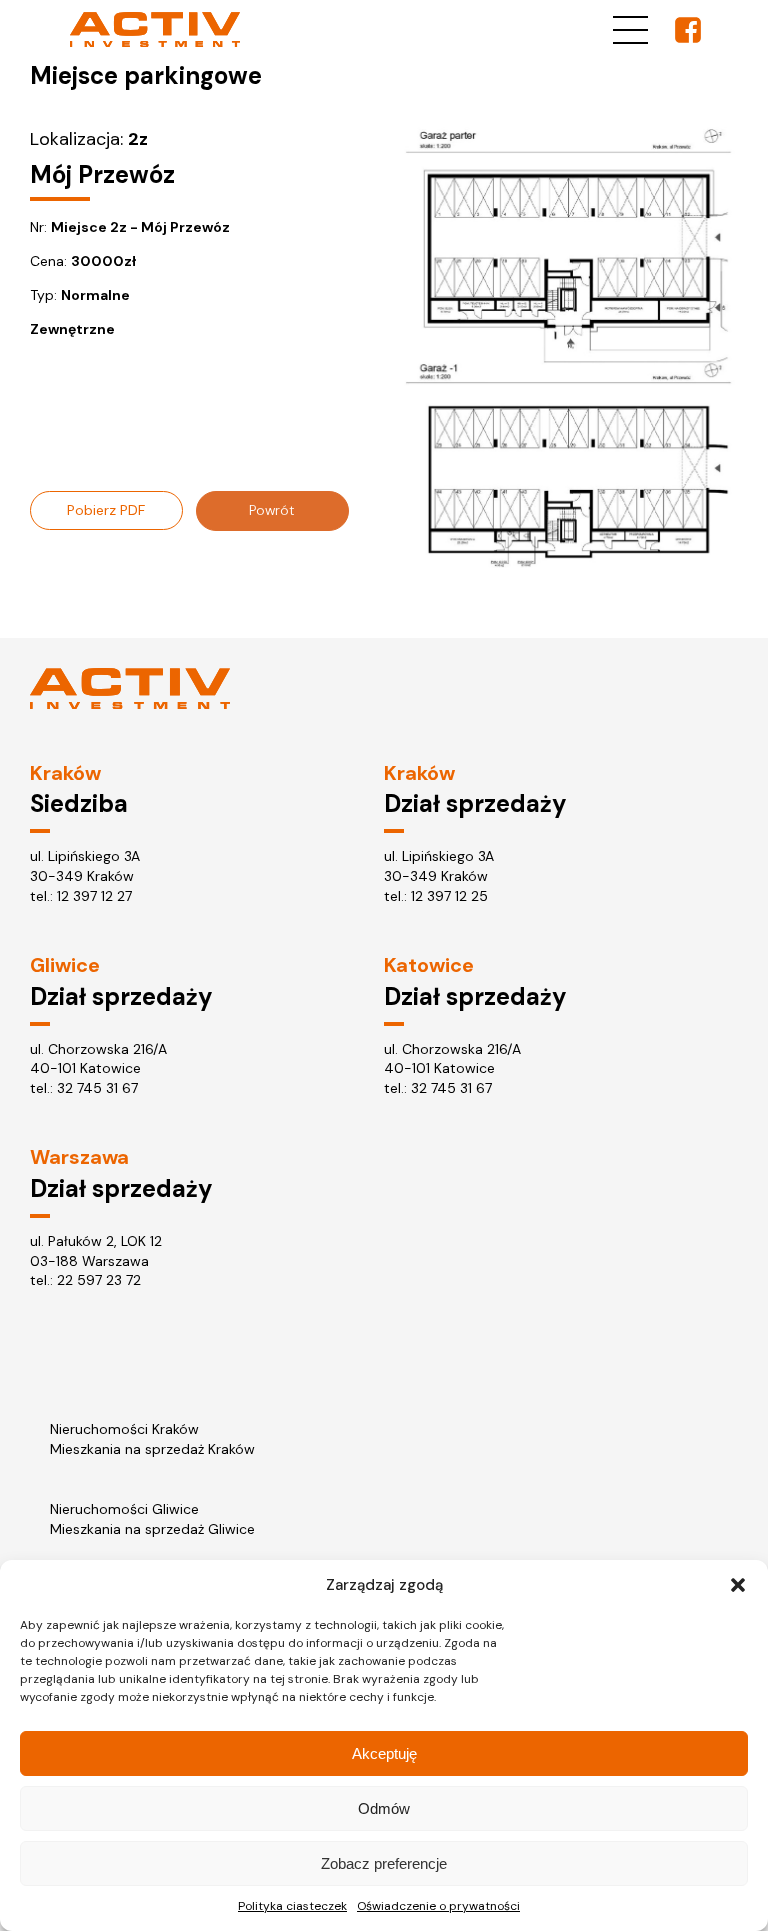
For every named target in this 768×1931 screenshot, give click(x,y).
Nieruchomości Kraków (124, 1429)
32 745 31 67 (97, 1088)
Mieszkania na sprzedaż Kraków (152, 1449)
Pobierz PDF (106, 510)
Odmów (384, 1808)
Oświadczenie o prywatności (438, 1906)
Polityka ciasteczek (292, 1906)
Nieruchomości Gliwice (124, 1509)
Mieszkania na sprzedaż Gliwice (152, 1529)
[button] (738, 1585)
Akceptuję (384, 1753)
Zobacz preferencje (384, 1863)
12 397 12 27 (94, 896)
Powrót (272, 510)
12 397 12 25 (449, 896)
